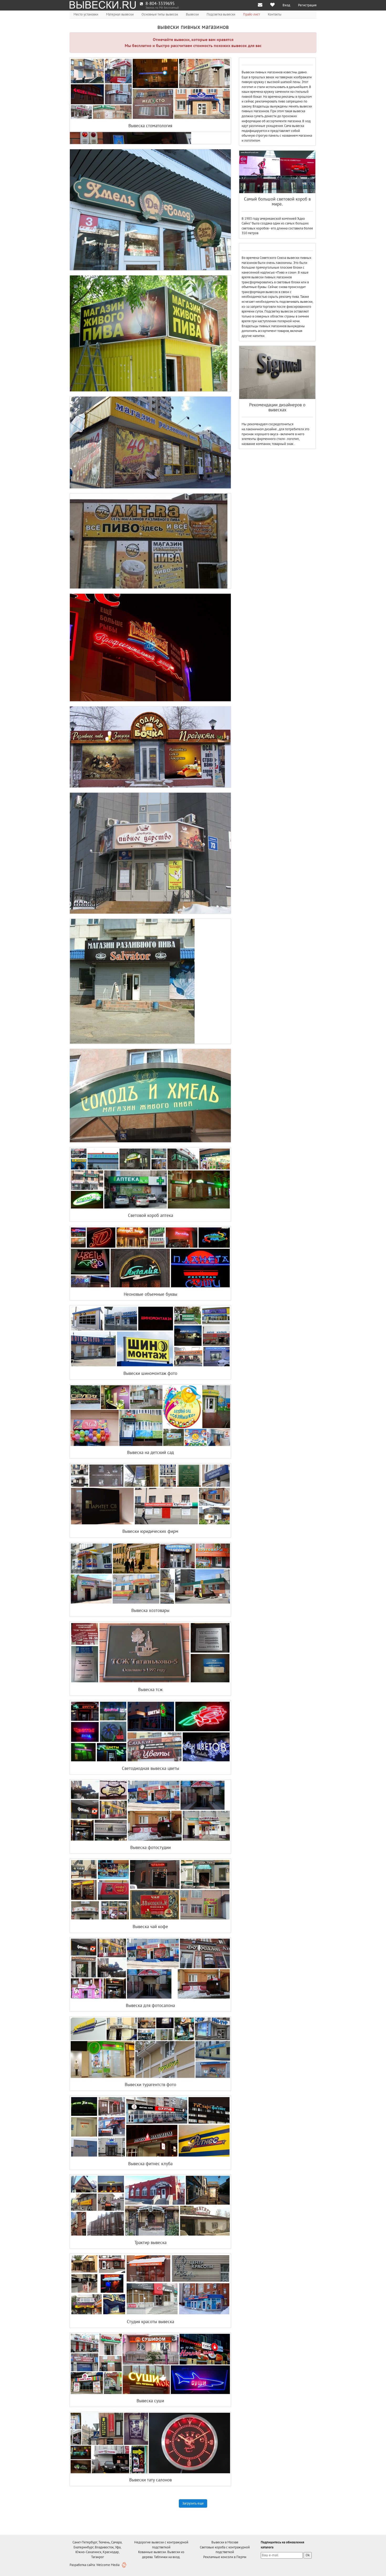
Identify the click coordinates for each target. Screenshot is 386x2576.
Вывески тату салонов (150, 2480)
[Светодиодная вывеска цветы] (150, 1732)
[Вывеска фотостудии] (150, 1811)
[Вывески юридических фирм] (150, 1494)
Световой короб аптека (150, 1215)
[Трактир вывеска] (150, 2206)
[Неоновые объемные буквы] (150, 1257)
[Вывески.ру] (103, 5)
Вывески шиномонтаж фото (150, 1373)
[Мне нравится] (272, 5)
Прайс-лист (252, 14)
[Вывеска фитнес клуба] (150, 2127)
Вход (286, 5)
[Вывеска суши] (150, 2364)
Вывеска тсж (150, 1689)
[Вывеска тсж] (150, 1653)
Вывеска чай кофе (150, 1927)
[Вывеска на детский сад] (150, 1416)
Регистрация (307, 5)
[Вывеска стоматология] (150, 89)
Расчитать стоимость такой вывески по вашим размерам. (152, 134)
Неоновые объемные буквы (150, 1294)
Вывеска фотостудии (150, 1847)
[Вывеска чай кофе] (150, 1890)
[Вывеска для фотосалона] (150, 1969)
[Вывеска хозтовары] (150, 1574)
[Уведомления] (260, 5)
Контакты (275, 14)
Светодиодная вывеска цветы (150, 1768)
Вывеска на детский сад (150, 1452)
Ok (308, 2555)
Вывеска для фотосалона (150, 2005)
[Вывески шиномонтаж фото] (150, 1336)
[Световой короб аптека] (150, 1179)
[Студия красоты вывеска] (150, 2285)
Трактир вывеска (150, 2242)
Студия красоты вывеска (150, 2322)
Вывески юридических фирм (150, 1531)
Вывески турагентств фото (150, 2085)
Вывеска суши (150, 2401)
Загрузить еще (193, 2503)
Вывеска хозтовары (150, 1610)
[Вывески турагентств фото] (150, 2048)
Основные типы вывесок (160, 14)
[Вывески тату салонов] (150, 2443)
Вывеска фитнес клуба (150, 2164)
